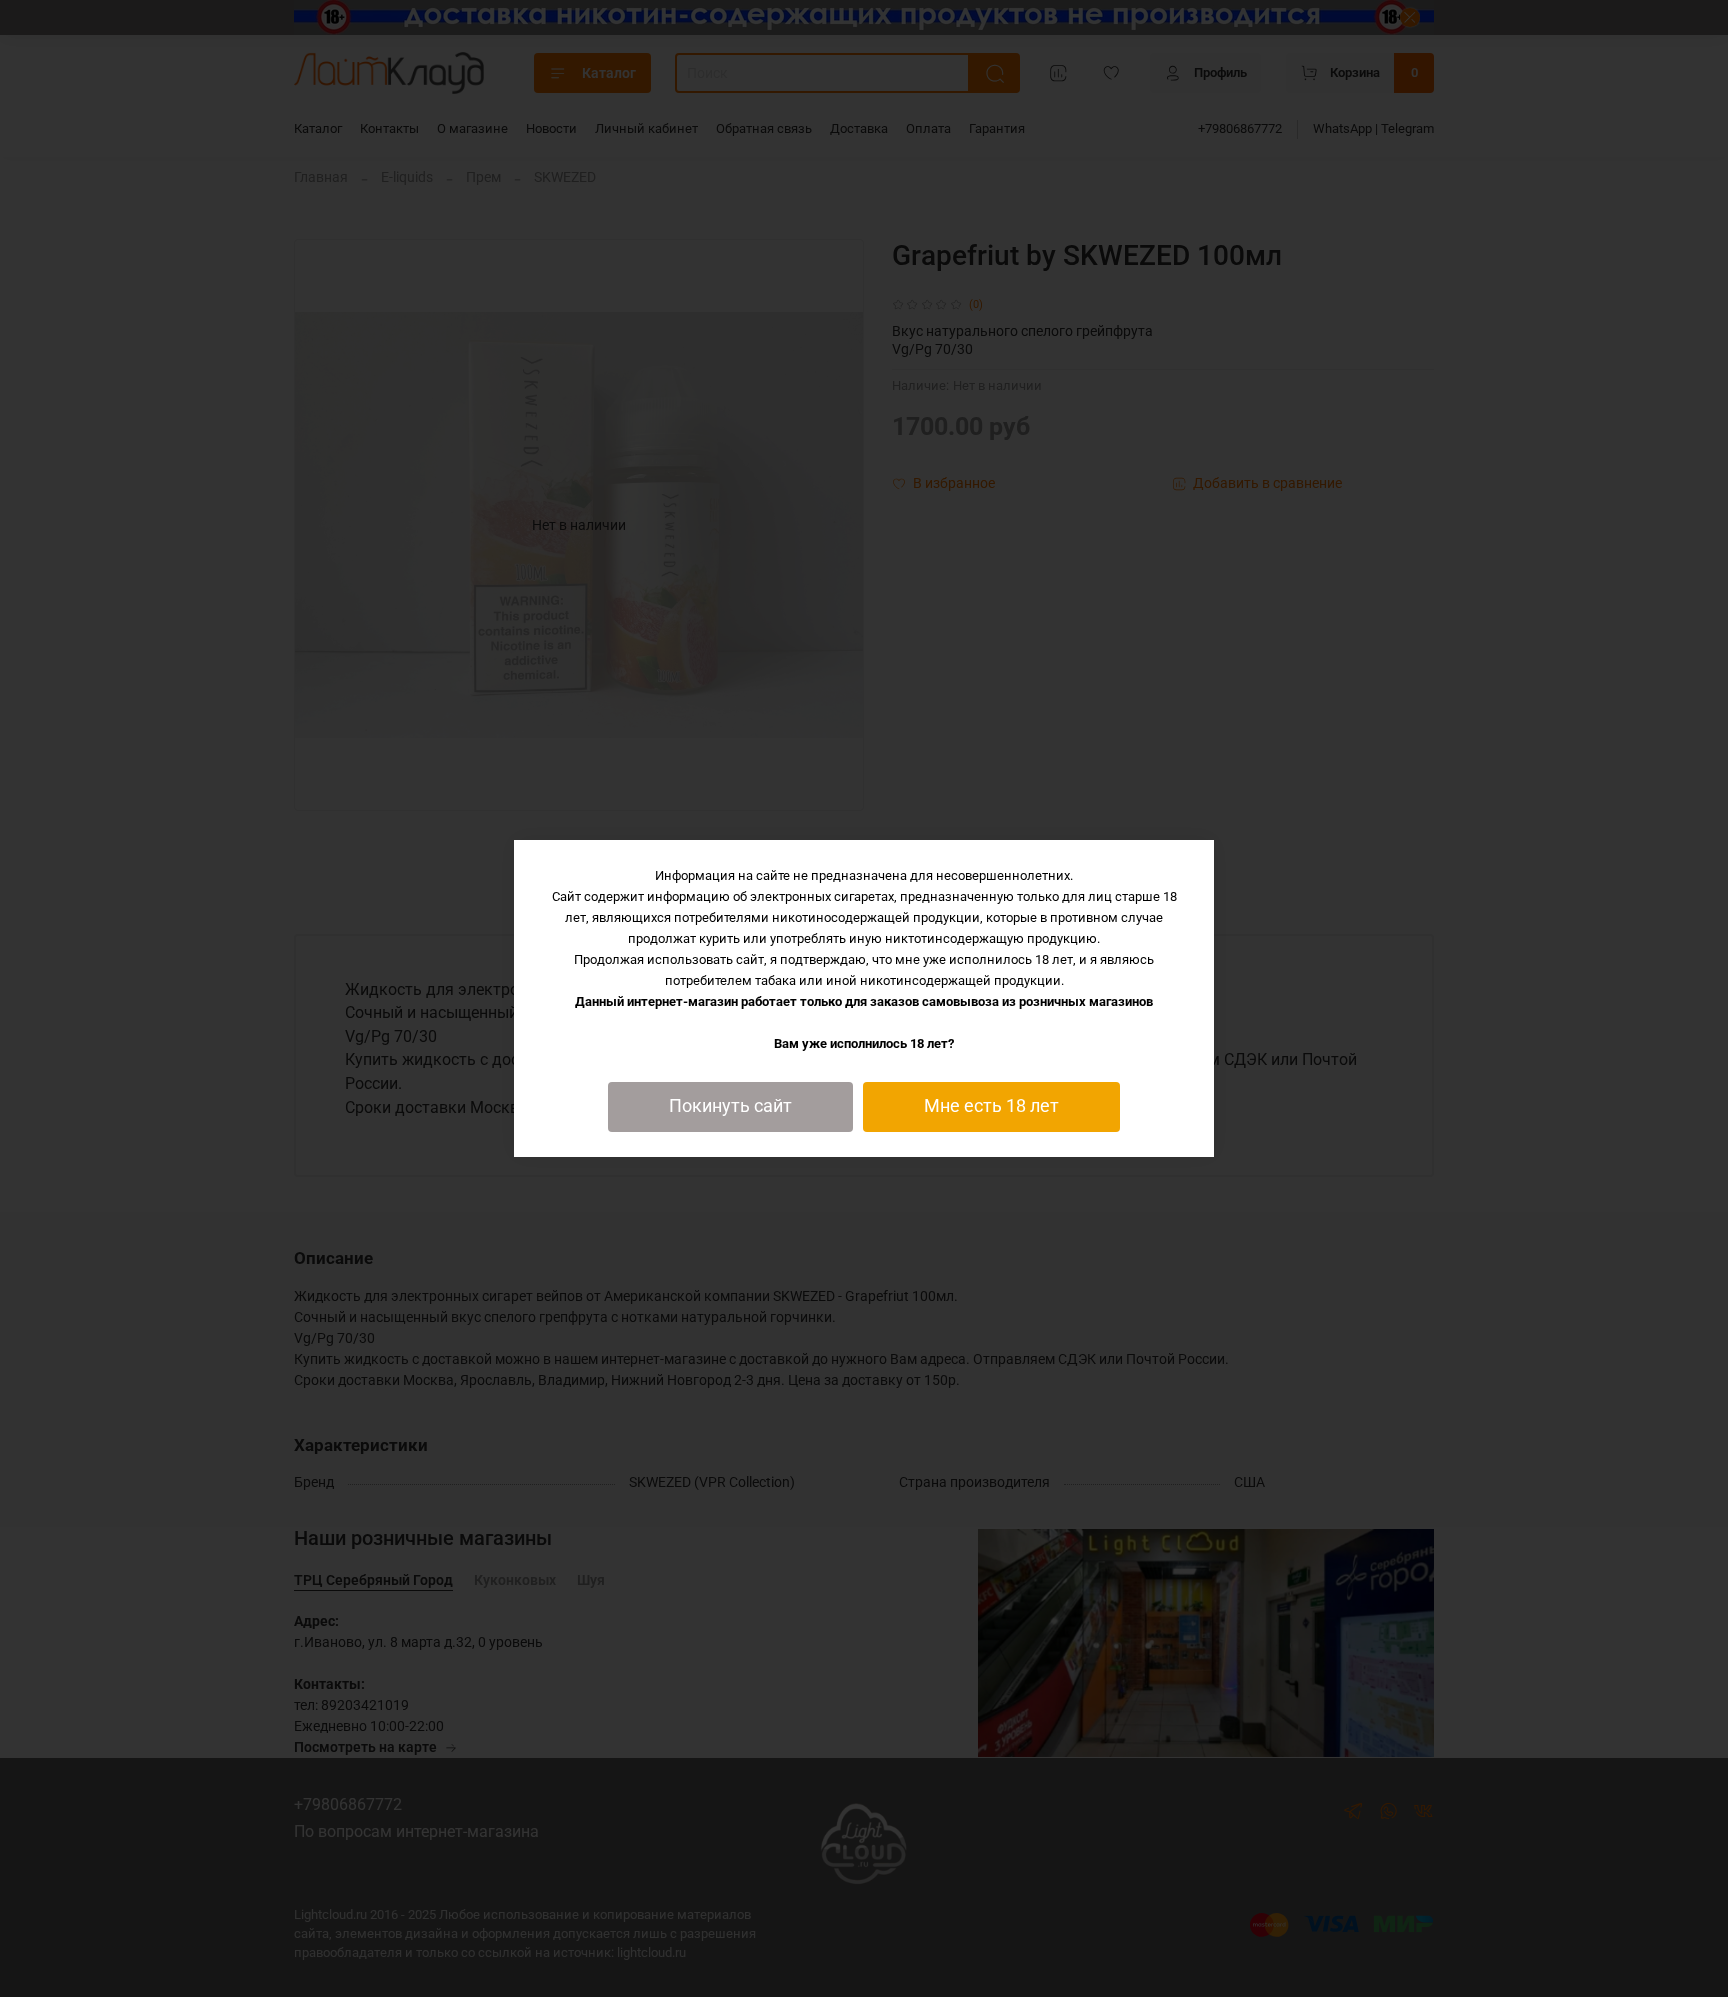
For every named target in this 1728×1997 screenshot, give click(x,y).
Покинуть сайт (730, 1106)
